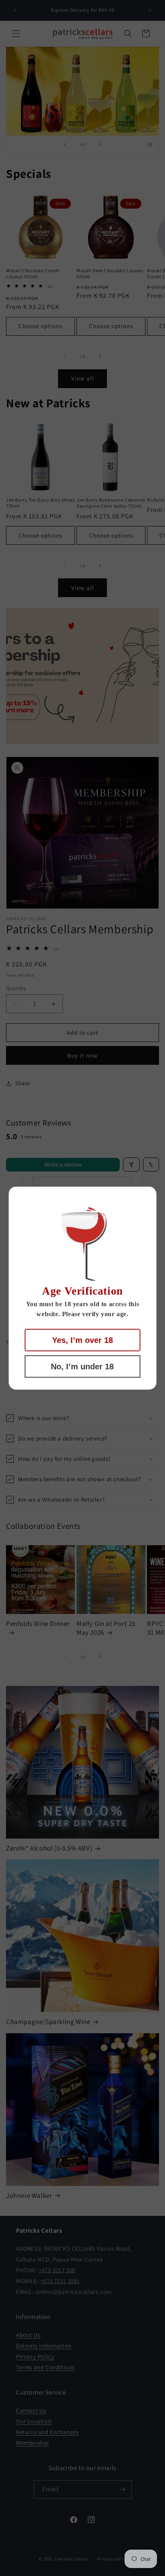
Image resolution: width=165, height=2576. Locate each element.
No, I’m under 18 (82, 1367)
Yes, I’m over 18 (82, 1340)
